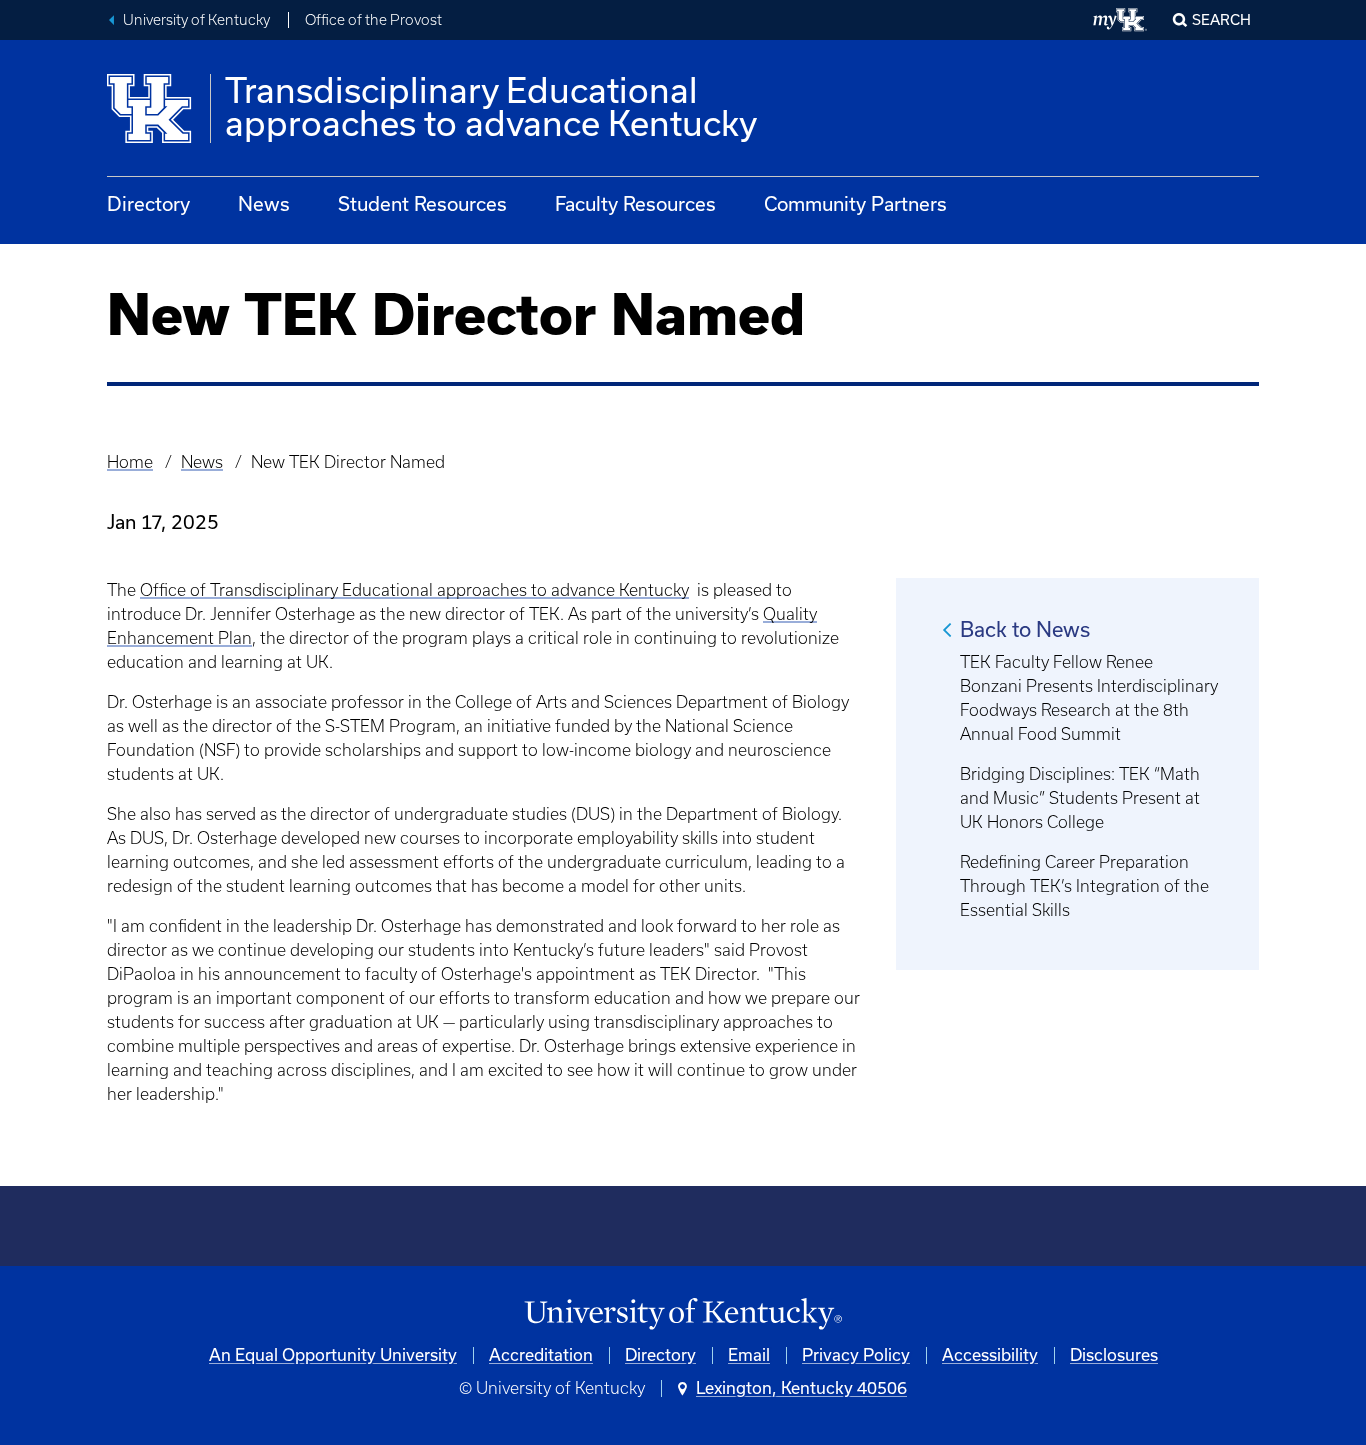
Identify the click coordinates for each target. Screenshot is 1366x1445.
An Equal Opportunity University (333, 1355)
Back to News (1025, 629)
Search (1221, 20)
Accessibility (990, 1355)
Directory (148, 204)
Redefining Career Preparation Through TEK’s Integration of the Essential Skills (1084, 886)
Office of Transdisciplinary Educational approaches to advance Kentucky (414, 590)
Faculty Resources (635, 204)
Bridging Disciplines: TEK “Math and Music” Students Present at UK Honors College (1080, 798)
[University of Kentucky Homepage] (683, 1314)
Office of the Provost (373, 20)
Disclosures (1114, 1355)
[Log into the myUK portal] (1120, 20)
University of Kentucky (196, 20)
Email (749, 1355)
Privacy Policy (856, 1355)
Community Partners (855, 204)
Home (130, 462)
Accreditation (541, 1355)
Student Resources (422, 204)
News (264, 204)
